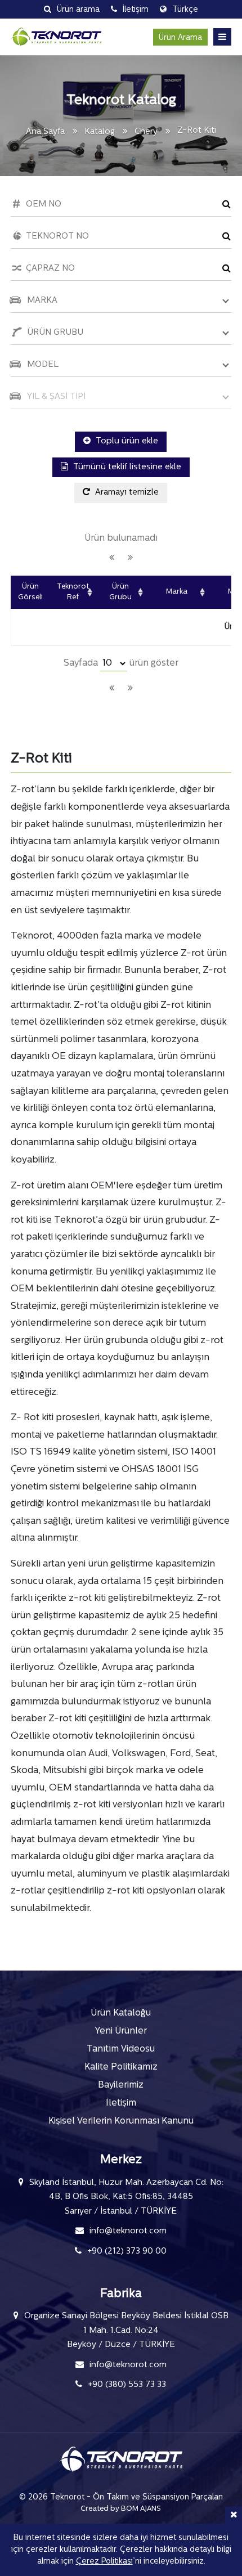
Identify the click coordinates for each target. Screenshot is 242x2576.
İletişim (121, 2103)
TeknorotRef (73, 592)
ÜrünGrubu (120, 592)
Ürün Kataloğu (121, 2013)
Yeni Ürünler (121, 2031)
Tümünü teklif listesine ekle (126, 467)
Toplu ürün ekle (126, 441)
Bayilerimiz (121, 2085)
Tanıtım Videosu (121, 2049)
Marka (177, 592)
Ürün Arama (180, 38)
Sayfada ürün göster (121, 663)
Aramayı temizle (126, 493)
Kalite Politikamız (121, 2067)
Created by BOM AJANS (121, 2509)
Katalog (100, 132)
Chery (147, 132)
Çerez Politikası (104, 2562)
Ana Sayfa (45, 132)
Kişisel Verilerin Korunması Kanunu (121, 2121)
